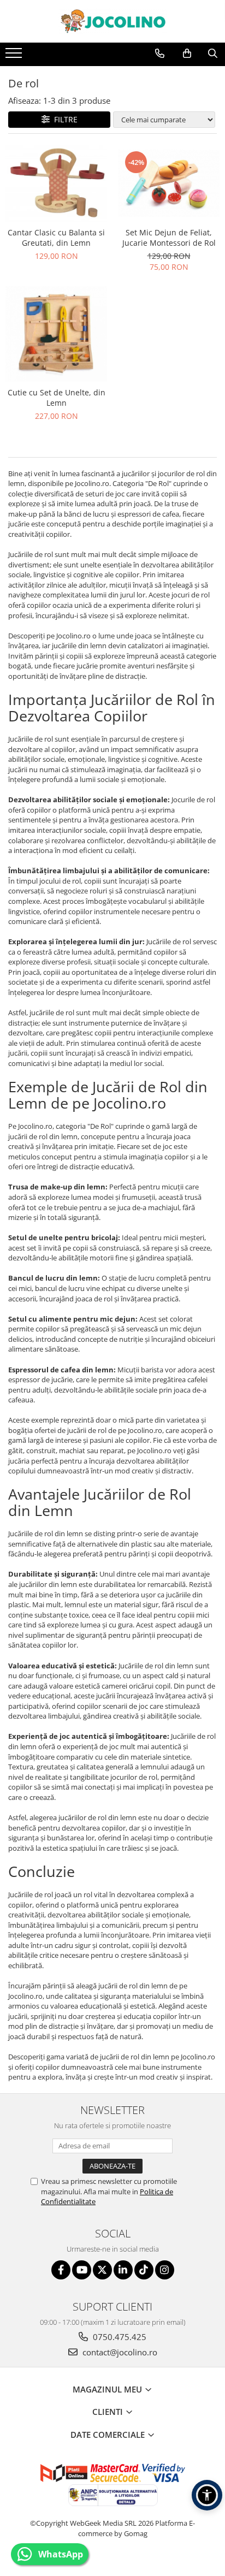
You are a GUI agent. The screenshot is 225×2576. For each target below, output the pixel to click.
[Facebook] (61, 2270)
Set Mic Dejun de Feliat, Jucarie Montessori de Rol (169, 238)
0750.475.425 (119, 2337)
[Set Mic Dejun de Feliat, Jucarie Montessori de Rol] (169, 183)
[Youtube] (82, 2270)
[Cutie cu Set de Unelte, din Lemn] (56, 334)
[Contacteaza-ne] (160, 54)
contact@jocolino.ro (119, 2352)
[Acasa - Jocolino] (112, 21)
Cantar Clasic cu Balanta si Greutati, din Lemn (56, 238)
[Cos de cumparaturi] (187, 54)
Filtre (64, 119)
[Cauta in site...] (213, 54)
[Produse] (15, 56)
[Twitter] (102, 2270)
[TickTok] (144, 2270)
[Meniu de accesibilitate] (207, 2495)
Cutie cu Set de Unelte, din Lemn (57, 398)
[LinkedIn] (123, 2270)
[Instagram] (165, 2270)
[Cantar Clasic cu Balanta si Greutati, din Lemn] (56, 183)
